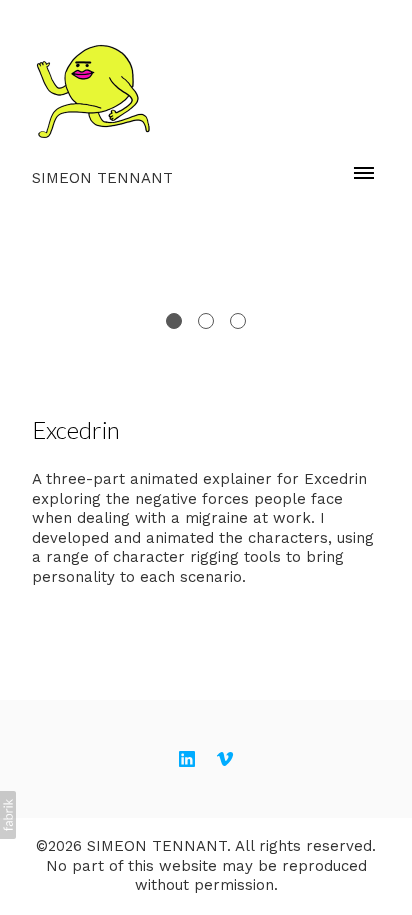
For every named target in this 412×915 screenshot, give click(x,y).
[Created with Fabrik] (8, 815)
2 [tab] (206, 321)
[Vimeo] (225, 759)
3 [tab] (238, 321)
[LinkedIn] (187, 759)
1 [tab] (174, 321)
